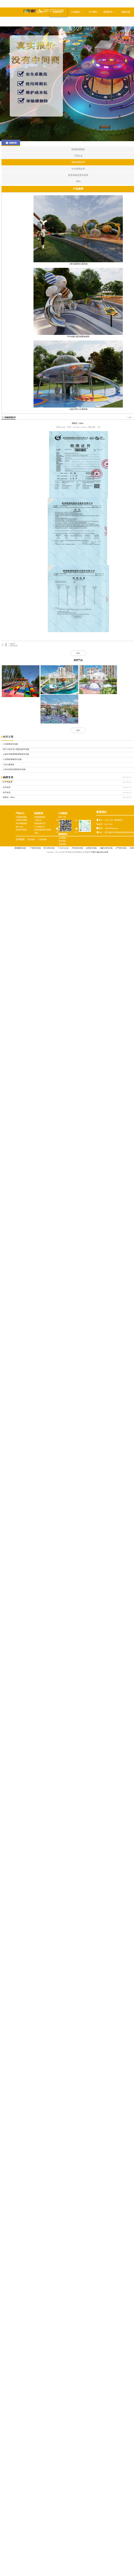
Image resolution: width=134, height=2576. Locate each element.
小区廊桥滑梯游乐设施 (12, 759)
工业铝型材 (42, 839)
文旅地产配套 (21, 830)
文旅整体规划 (21, 817)
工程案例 (76, 12)
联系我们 (29, 21)
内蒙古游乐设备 (106, 848)
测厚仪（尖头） (9, 797)
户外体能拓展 (21, 823)
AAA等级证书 (40, 827)
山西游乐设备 (91, 848)
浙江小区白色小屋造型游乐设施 (16, 749)
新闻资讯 (108, 12)
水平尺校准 (8, 782)
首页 (26, 12)
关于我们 (93, 12)
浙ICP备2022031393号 (100, 852)
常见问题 (62, 844)
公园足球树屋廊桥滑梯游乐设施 (16, 754)
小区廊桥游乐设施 (10, 744)
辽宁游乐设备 (121, 848)
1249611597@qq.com (111, 828)
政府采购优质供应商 (43, 830)
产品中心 (20, 813)
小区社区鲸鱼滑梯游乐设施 (14, 769)
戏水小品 (19, 827)
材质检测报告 (40, 817)
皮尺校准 (7, 787)
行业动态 (62, 841)
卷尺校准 (7, 793)
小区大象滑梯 (9, 765)
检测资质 (39, 813)
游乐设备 (31, 839)
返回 (78, 653)
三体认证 (38, 820)
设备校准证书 (10, 417)
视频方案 (126, 12)
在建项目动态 (64, 848)
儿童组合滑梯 (21, 820)
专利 (36, 833)
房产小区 (62, 817)
